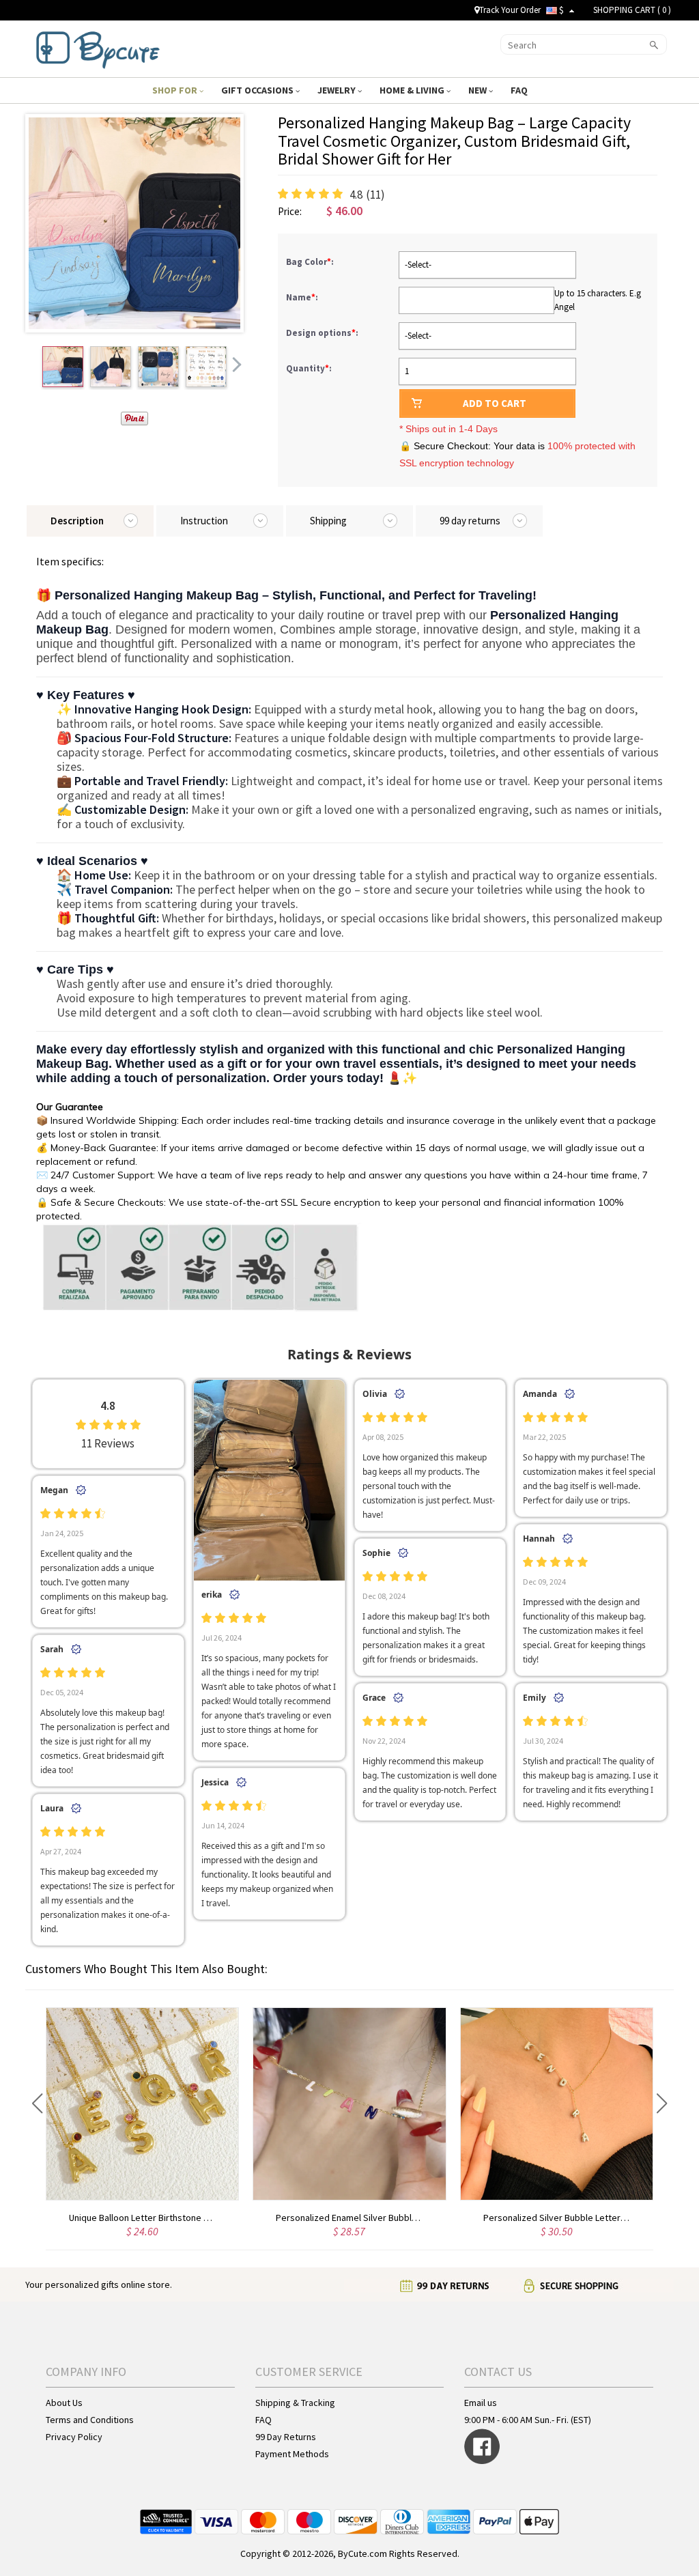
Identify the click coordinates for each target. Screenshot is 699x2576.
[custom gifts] (98, 47)
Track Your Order (510, 10)
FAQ (520, 90)
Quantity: (309, 368)
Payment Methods (292, 2454)
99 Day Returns (286, 2437)
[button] (37, 2104)
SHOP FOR (176, 90)
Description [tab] (77, 521)
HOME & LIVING (413, 90)
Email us (481, 2403)
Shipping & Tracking (295, 2403)
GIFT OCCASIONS (258, 90)
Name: (303, 297)
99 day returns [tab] (470, 521)
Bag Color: (311, 262)
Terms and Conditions (90, 2420)
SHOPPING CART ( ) (632, 10)
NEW (479, 90)
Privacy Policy (74, 2437)
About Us (64, 2403)
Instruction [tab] (204, 521)
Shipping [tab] (328, 521)
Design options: (323, 333)
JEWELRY (338, 90)
